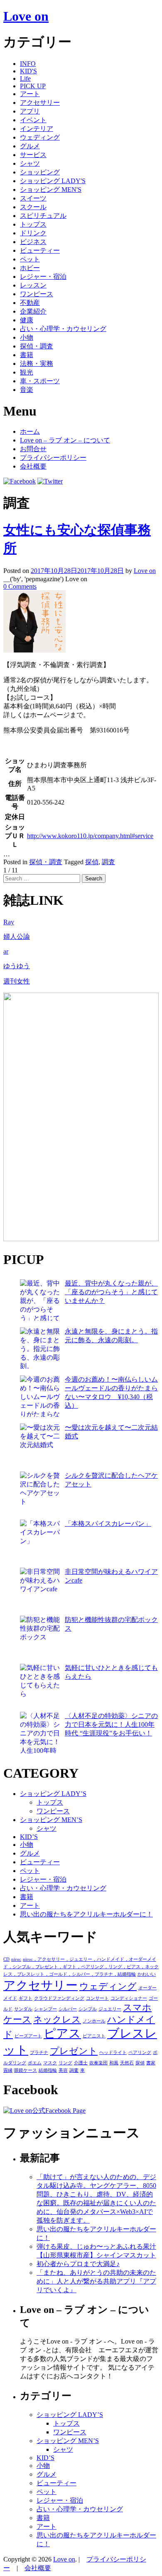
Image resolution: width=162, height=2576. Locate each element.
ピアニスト (94, 2036)
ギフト (26, 1998)
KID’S (29, 1837)
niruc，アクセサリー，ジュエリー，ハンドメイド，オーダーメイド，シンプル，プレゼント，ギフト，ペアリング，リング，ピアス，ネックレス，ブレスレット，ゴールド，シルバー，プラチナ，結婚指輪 (81, 1967)
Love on (26, 16)
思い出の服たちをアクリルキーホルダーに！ (86, 1914)
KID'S (28, 71)
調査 (108, 862)
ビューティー (40, 250)
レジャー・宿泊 (43, 277)
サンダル (23, 2009)
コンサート (97, 1998)
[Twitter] (50, 481)
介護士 (81, 2063)
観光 (27, 372)
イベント (33, 120)
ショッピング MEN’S (51, 1820)
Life (25, 79)
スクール (33, 207)
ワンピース (37, 294)
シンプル (88, 2009)
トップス (33, 224)
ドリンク (33, 233)
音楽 (27, 390)
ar (6, 951)
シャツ (30, 163)
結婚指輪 (48, 2070)
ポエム (35, 2063)
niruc (16, 1959)
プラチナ (39, 2053)
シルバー (68, 2009)
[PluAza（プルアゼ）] (81, 1239)
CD (6, 1959)
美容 (63, 2070)
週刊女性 (17, 981)
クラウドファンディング (59, 1998)
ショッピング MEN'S (51, 190)
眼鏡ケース (26, 2070)
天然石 (127, 2063)
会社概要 (33, 466)
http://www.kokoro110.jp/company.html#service (90, 836)
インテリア (37, 129)
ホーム (30, 431)
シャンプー (45, 2009)
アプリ (30, 111)
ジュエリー (110, 2009)
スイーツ (33, 198)
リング (65, 2063)
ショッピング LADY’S (53, 1794)
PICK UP (33, 86)
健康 (27, 320)
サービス (33, 155)
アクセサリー (40, 103)
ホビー (30, 268)
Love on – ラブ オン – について (65, 440)
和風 (114, 2063)
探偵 (92, 862)
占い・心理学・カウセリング (63, 329)
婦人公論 (17, 936)
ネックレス (57, 2020)
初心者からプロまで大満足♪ (78, 2264)
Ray (9, 922)
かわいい (147, 1974)
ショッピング (40, 172)
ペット (30, 259)
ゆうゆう (17, 966)
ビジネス (33, 242)
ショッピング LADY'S (53, 181)
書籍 (27, 355)
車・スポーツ (40, 381)
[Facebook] (20, 481)
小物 (27, 337)
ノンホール (94, 2021)
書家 (151, 2063)
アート (30, 94)
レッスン (33, 285)
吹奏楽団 (98, 2063)
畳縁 (8, 2070)
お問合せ (33, 449)
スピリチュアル (43, 216)
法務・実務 (37, 364)
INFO (28, 64)
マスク (50, 2063)
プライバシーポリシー (53, 458)
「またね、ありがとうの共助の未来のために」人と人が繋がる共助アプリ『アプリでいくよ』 (96, 2281)
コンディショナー (129, 1998)
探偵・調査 (37, 346)
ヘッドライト (113, 2053)
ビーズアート (28, 2036)
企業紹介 (33, 311)
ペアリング (140, 2053)
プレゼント (74, 2051)
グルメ (30, 146)
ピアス (62, 2033)
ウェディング (40, 137)
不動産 (30, 303)
